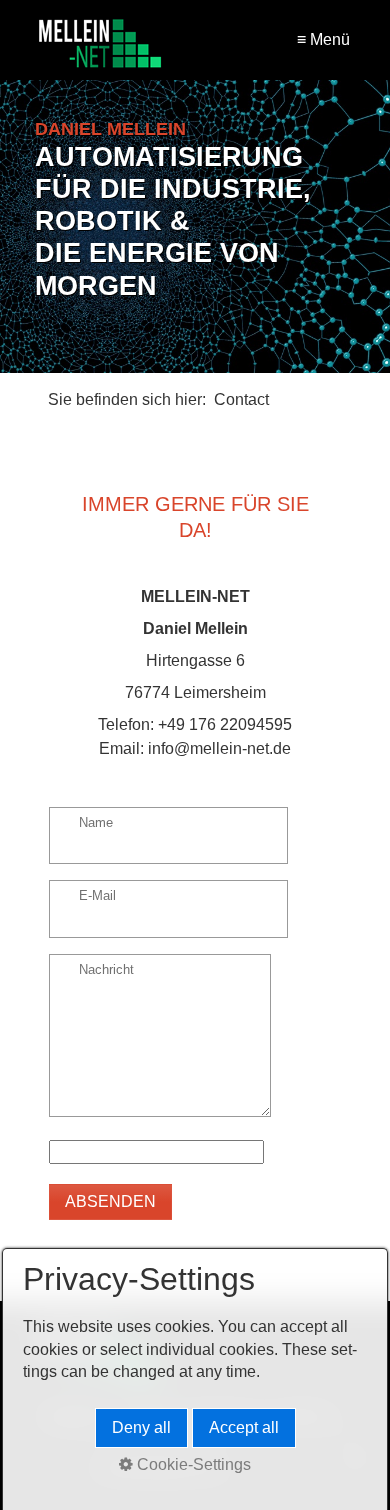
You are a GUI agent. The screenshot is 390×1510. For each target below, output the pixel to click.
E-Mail (97, 896)
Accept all (244, 1427)
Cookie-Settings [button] (192, 1464)
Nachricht (106, 970)
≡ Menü (323, 39)
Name (96, 823)
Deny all (141, 1427)
